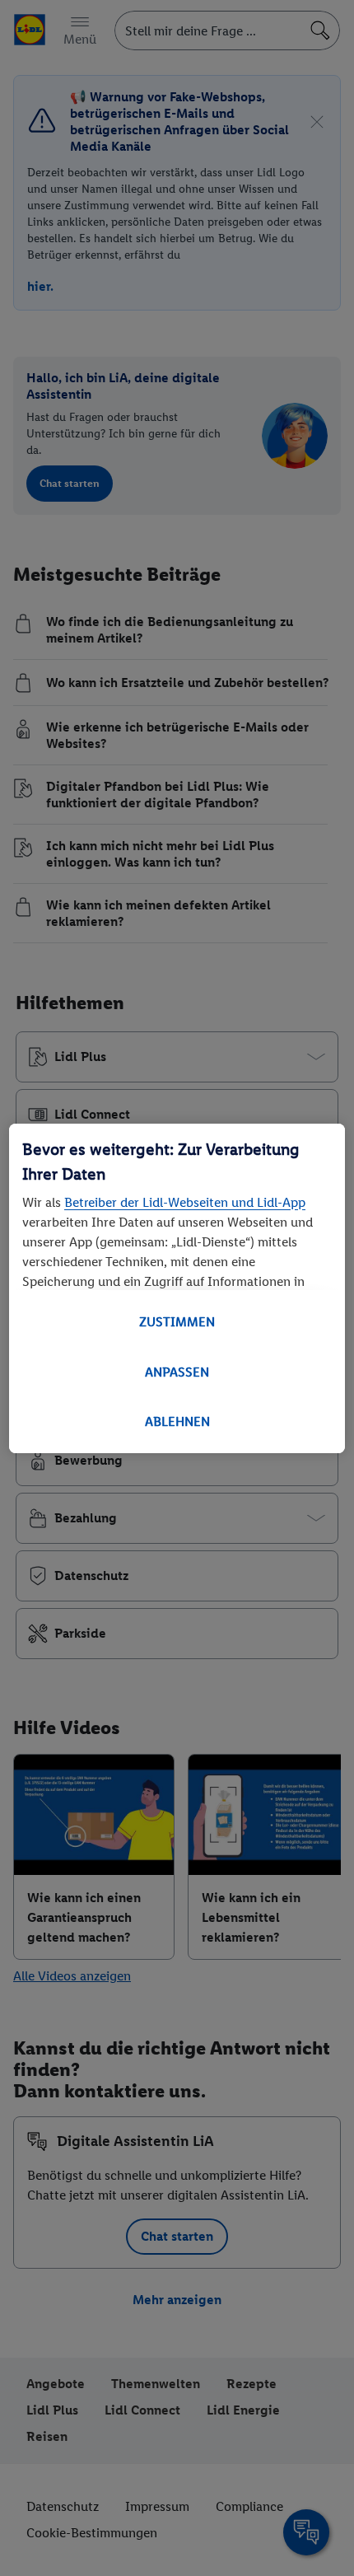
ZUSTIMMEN (177, 1322)
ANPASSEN (177, 1372)
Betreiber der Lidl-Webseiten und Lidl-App (185, 1202)
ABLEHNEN (177, 1421)
